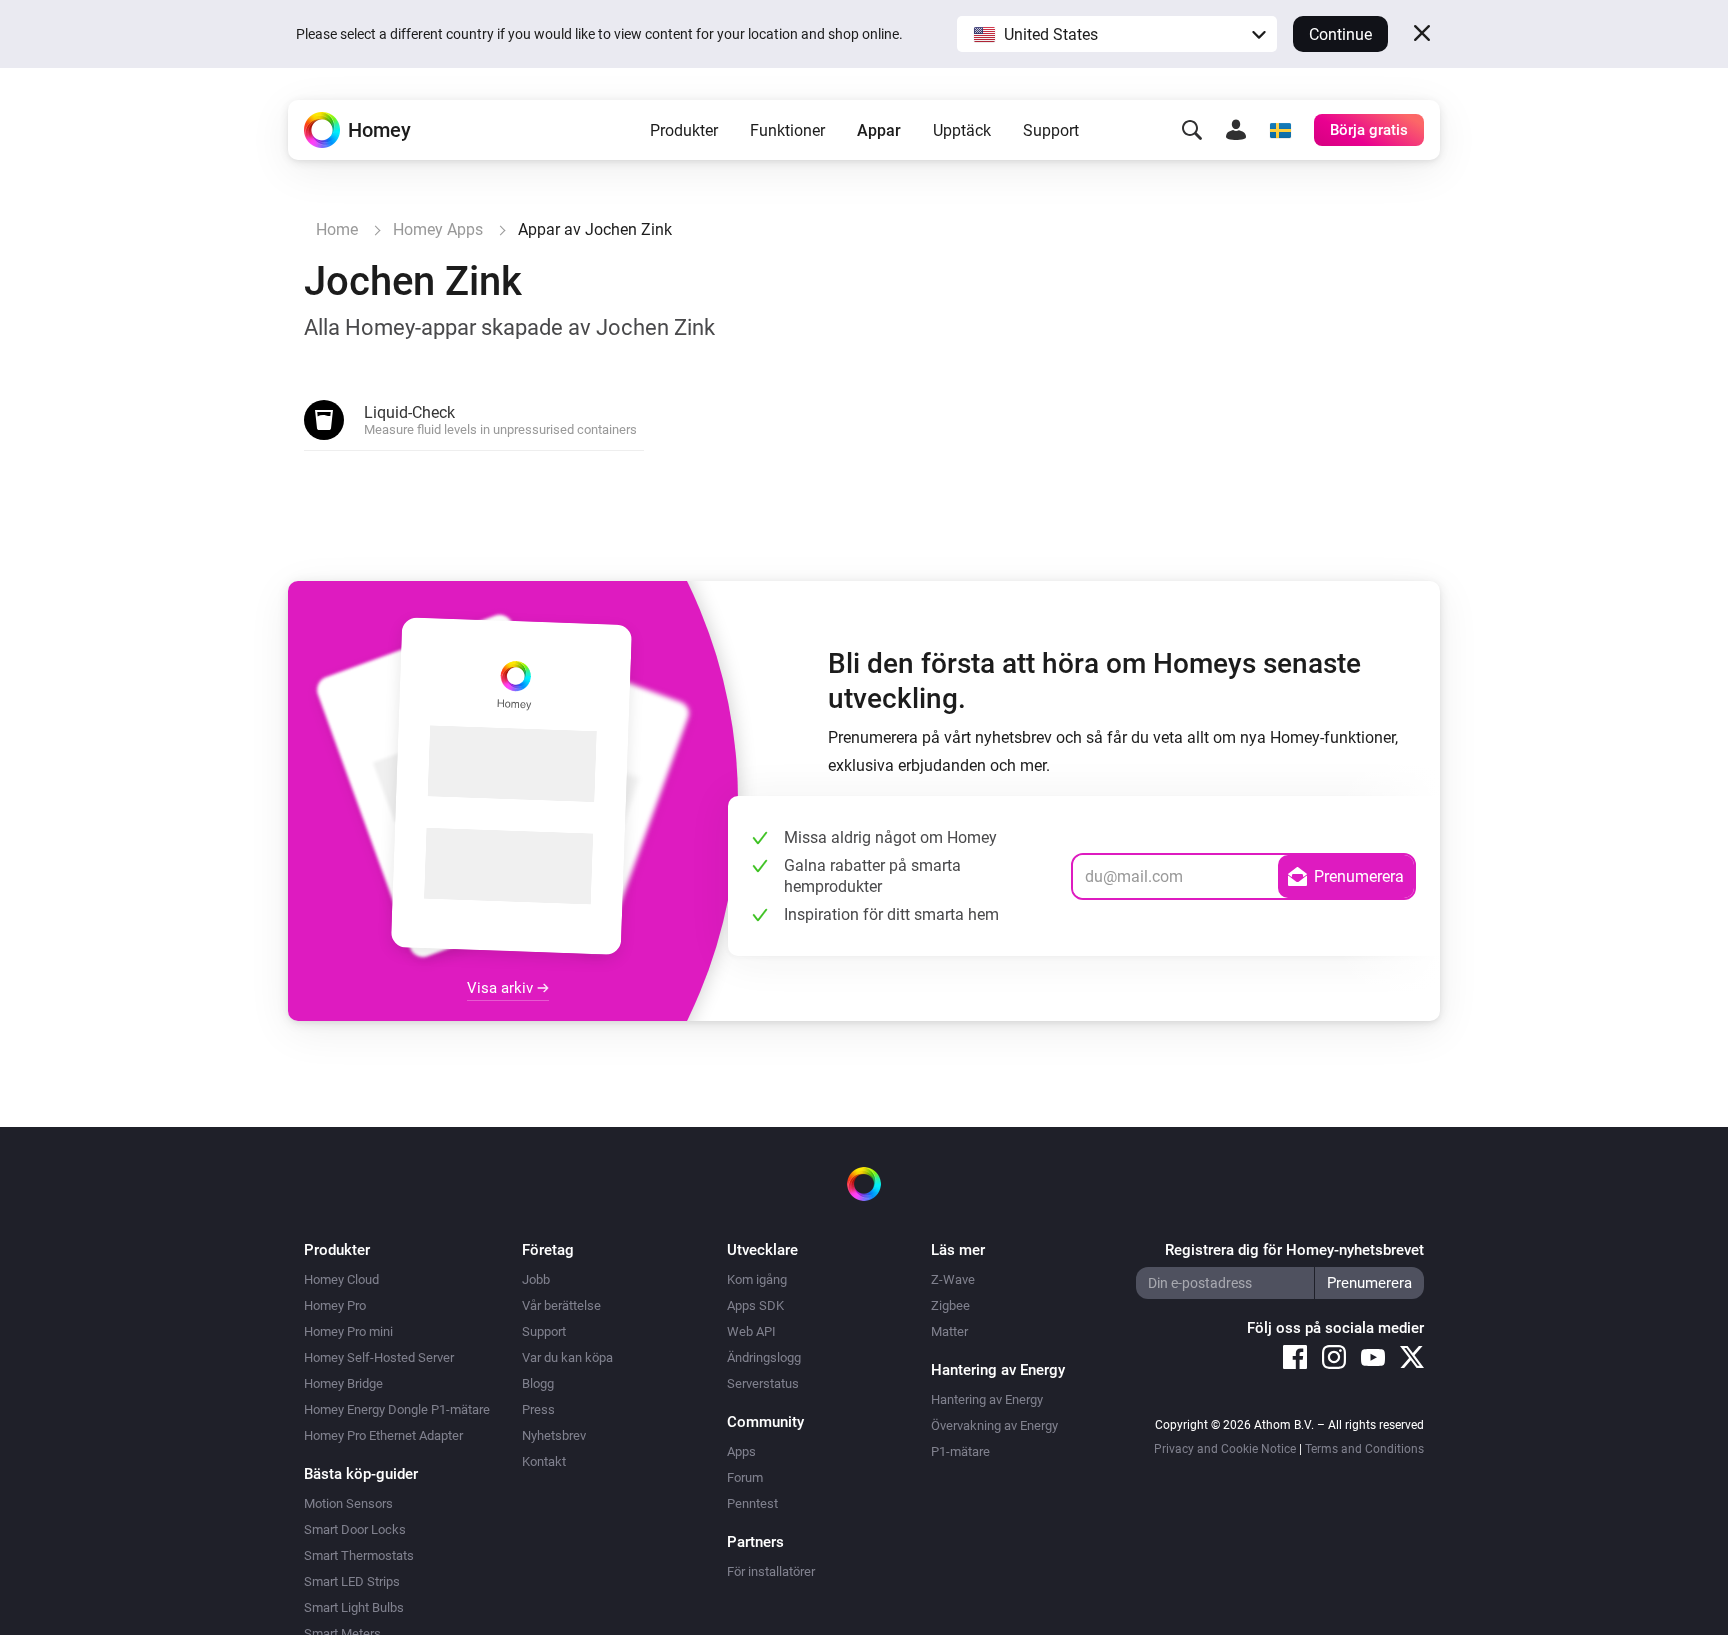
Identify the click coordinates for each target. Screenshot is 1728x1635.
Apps (741, 1451)
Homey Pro (335, 1305)
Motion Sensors (348, 1503)
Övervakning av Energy (994, 1425)
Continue (1340, 34)
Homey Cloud (341, 1279)
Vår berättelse (561, 1305)
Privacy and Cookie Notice (1225, 1449)
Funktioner (787, 130)
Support (1051, 130)
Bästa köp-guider (361, 1474)
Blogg (538, 1383)
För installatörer (771, 1571)
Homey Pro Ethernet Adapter (383, 1435)
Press (538, 1409)
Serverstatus (763, 1383)
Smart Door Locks (355, 1529)
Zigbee (950, 1305)
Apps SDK (755, 1305)
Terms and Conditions (1364, 1449)
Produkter (684, 130)
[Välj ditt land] (1280, 130)
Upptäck (962, 130)
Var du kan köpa (567, 1357)
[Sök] (1192, 130)
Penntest (752, 1503)
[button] (1117, 34)
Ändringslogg (764, 1357)
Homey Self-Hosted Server (379, 1357)
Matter (949, 1331)
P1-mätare (960, 1451)
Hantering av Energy (987, 1399)
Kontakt (544, 1461)
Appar (879, 130)
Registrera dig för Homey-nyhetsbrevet (1294, 1250)
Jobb (536, 1279)
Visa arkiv (502, 988)
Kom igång (757, 1279)
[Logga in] (1236, 130)
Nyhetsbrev (554, 1435)
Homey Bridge (343, 1383)
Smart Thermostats (359, 1555)
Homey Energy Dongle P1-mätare (397, 1409)
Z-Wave (953, 1279)
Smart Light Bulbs (354, 1607)
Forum (745, 1477)
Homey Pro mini (348, 1331)
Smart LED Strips (352, 1581)
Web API (751, 1331)
